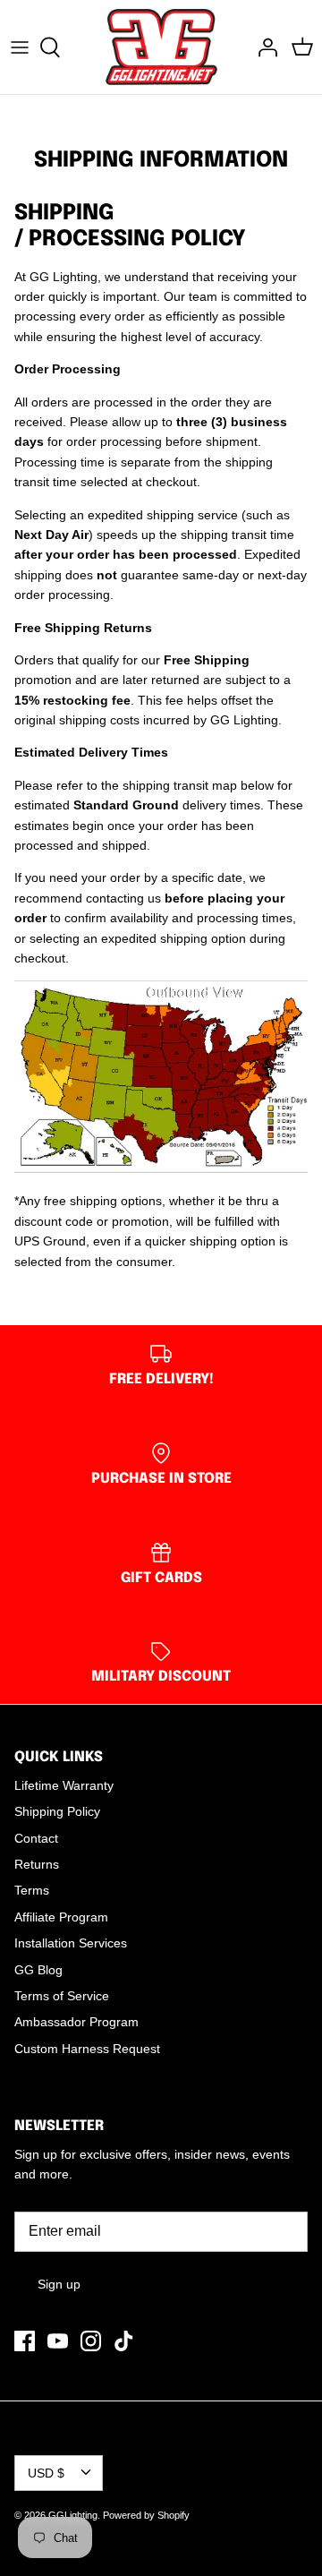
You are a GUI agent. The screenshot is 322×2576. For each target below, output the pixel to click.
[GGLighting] (161, 47)
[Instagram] (91, 2341)
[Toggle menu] (20, 47)
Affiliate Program (61, 1917)
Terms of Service (62, 1996)
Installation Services (71, 1943)
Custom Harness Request (87, 2049)
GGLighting (73, 2515)
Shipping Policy (57, 1811)
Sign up (59, 2284)
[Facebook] (25, 2341)
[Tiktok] (124, 2341)
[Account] (263, 47)
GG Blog (38, 1970)
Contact (36, 1838)
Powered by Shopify (146, 2515)
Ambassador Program (76, 2022)
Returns (37, 1864)
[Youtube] (58, 2341)
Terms (32, 1890)
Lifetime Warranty (64, 1785)
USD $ (46, 2473)
